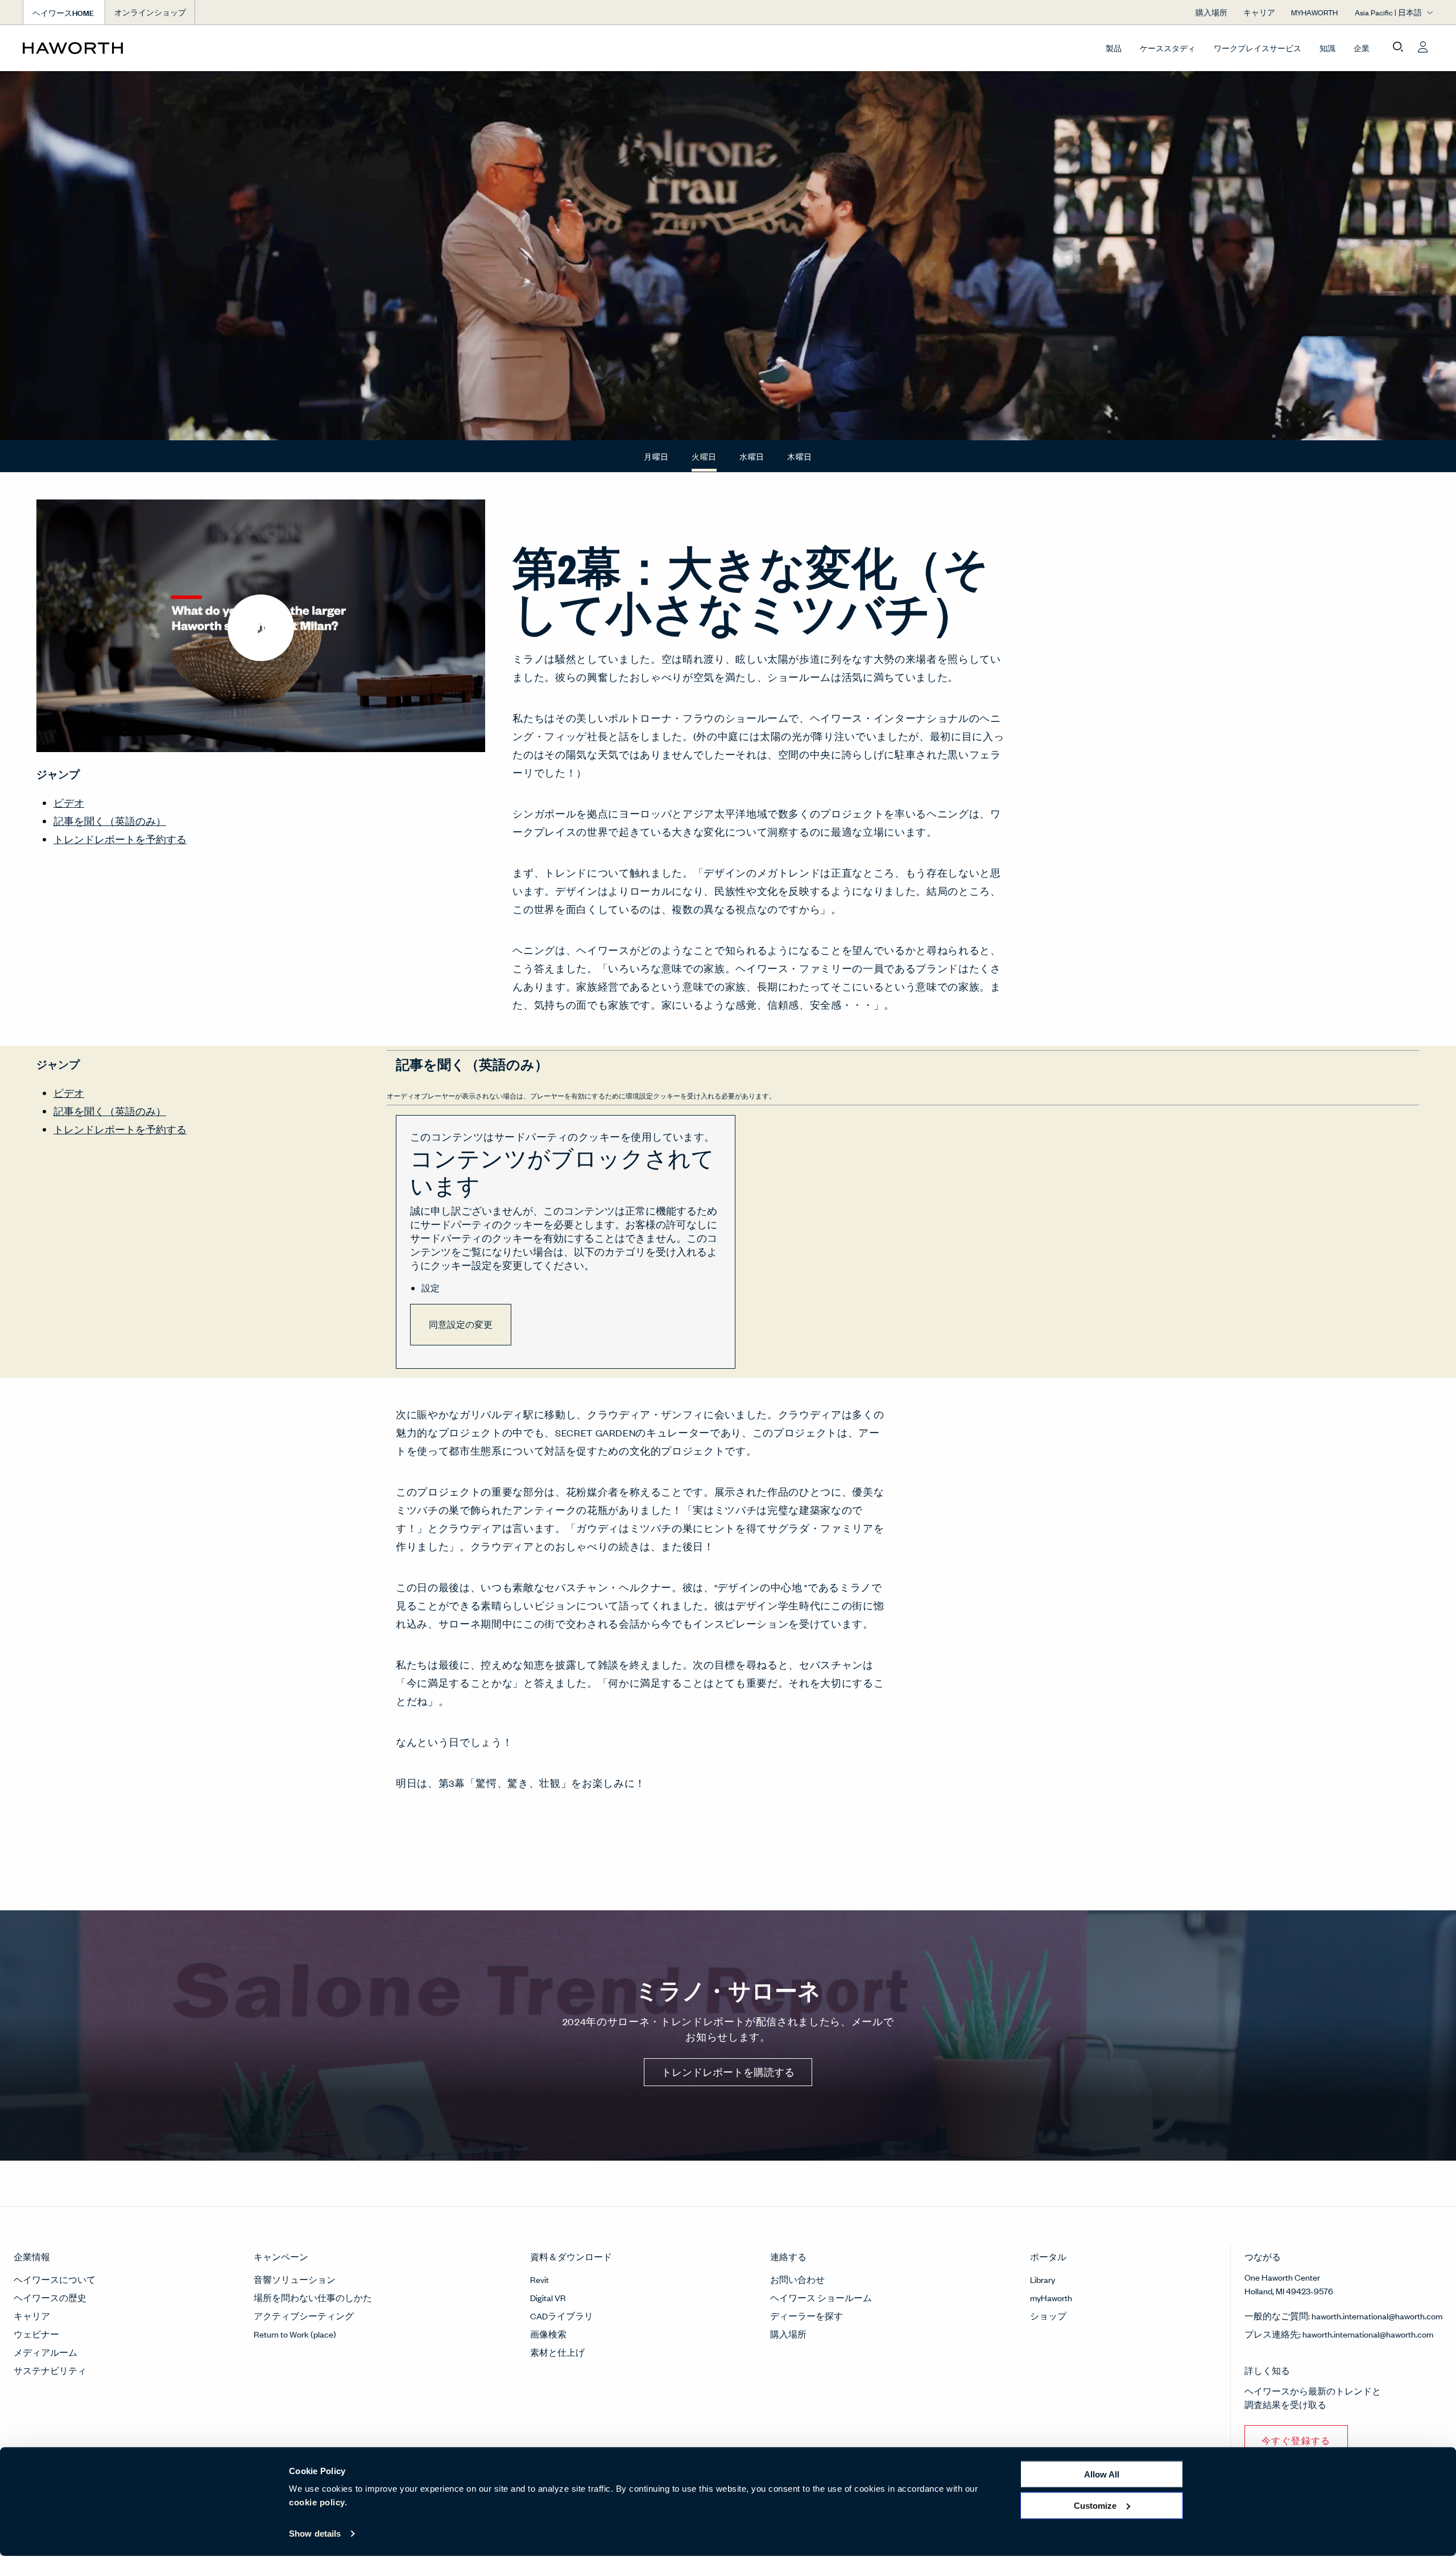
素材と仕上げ (557, 2352)
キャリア (32, 2316)
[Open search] (1398, 47)
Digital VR (548, 2297)
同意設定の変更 (461, 1324)
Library (1043, 2279)
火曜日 (704, 456)
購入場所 (788, 2334)
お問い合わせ (797, 2279)
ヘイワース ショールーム (821, 2297)
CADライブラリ (562, 2316)
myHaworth (1051, 2297)
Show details (315, 2534)
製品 (1114, 48)
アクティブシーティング (304, 2316)
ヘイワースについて (55, 2279)
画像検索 (548, 2334)
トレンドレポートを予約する (120, 839)
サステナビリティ (50, 2370)
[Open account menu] (1423, 47)
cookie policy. (318, 2502)
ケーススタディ (1168, 48)
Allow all (1102, 2474)
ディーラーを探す (806, 2316)
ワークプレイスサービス (1258, 48)
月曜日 (656, 457)
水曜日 (752, 457)
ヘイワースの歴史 (50, 2297)
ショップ (1048, 2316)
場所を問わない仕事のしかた (313, 2297)
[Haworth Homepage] (164, 48)
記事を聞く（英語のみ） (110, 821)
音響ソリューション (295, 2279)
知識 (1327, 48)
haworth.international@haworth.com (1377, 2316)
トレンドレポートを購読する (728, 2072)
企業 (1362, 48)
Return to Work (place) (295, 2334)
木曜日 (800, 457)
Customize (1095, 2505)
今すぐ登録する (1296, 2440)
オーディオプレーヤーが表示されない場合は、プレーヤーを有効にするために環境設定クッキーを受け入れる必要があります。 (581, 1096)
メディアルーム (45, 2352)
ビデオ (69, 803)
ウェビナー (36, 2334)
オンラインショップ (150, 12)
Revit (539, 2279)
